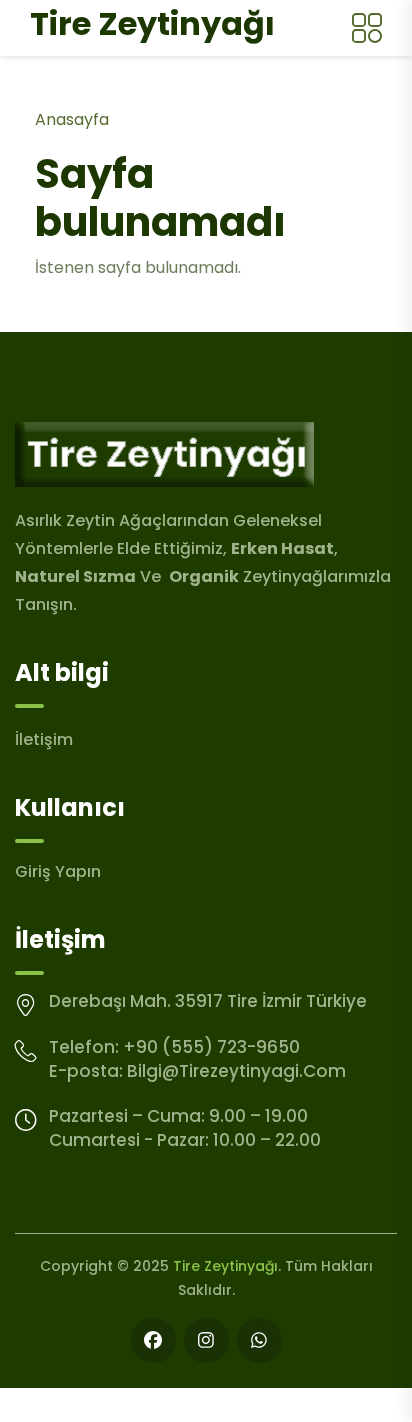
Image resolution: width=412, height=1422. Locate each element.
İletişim (44, 739)
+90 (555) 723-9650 (211, 1047)
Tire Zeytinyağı (225, 1266)
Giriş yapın (58, 871)
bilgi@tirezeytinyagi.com (236, 1071)
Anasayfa (72, 119)
